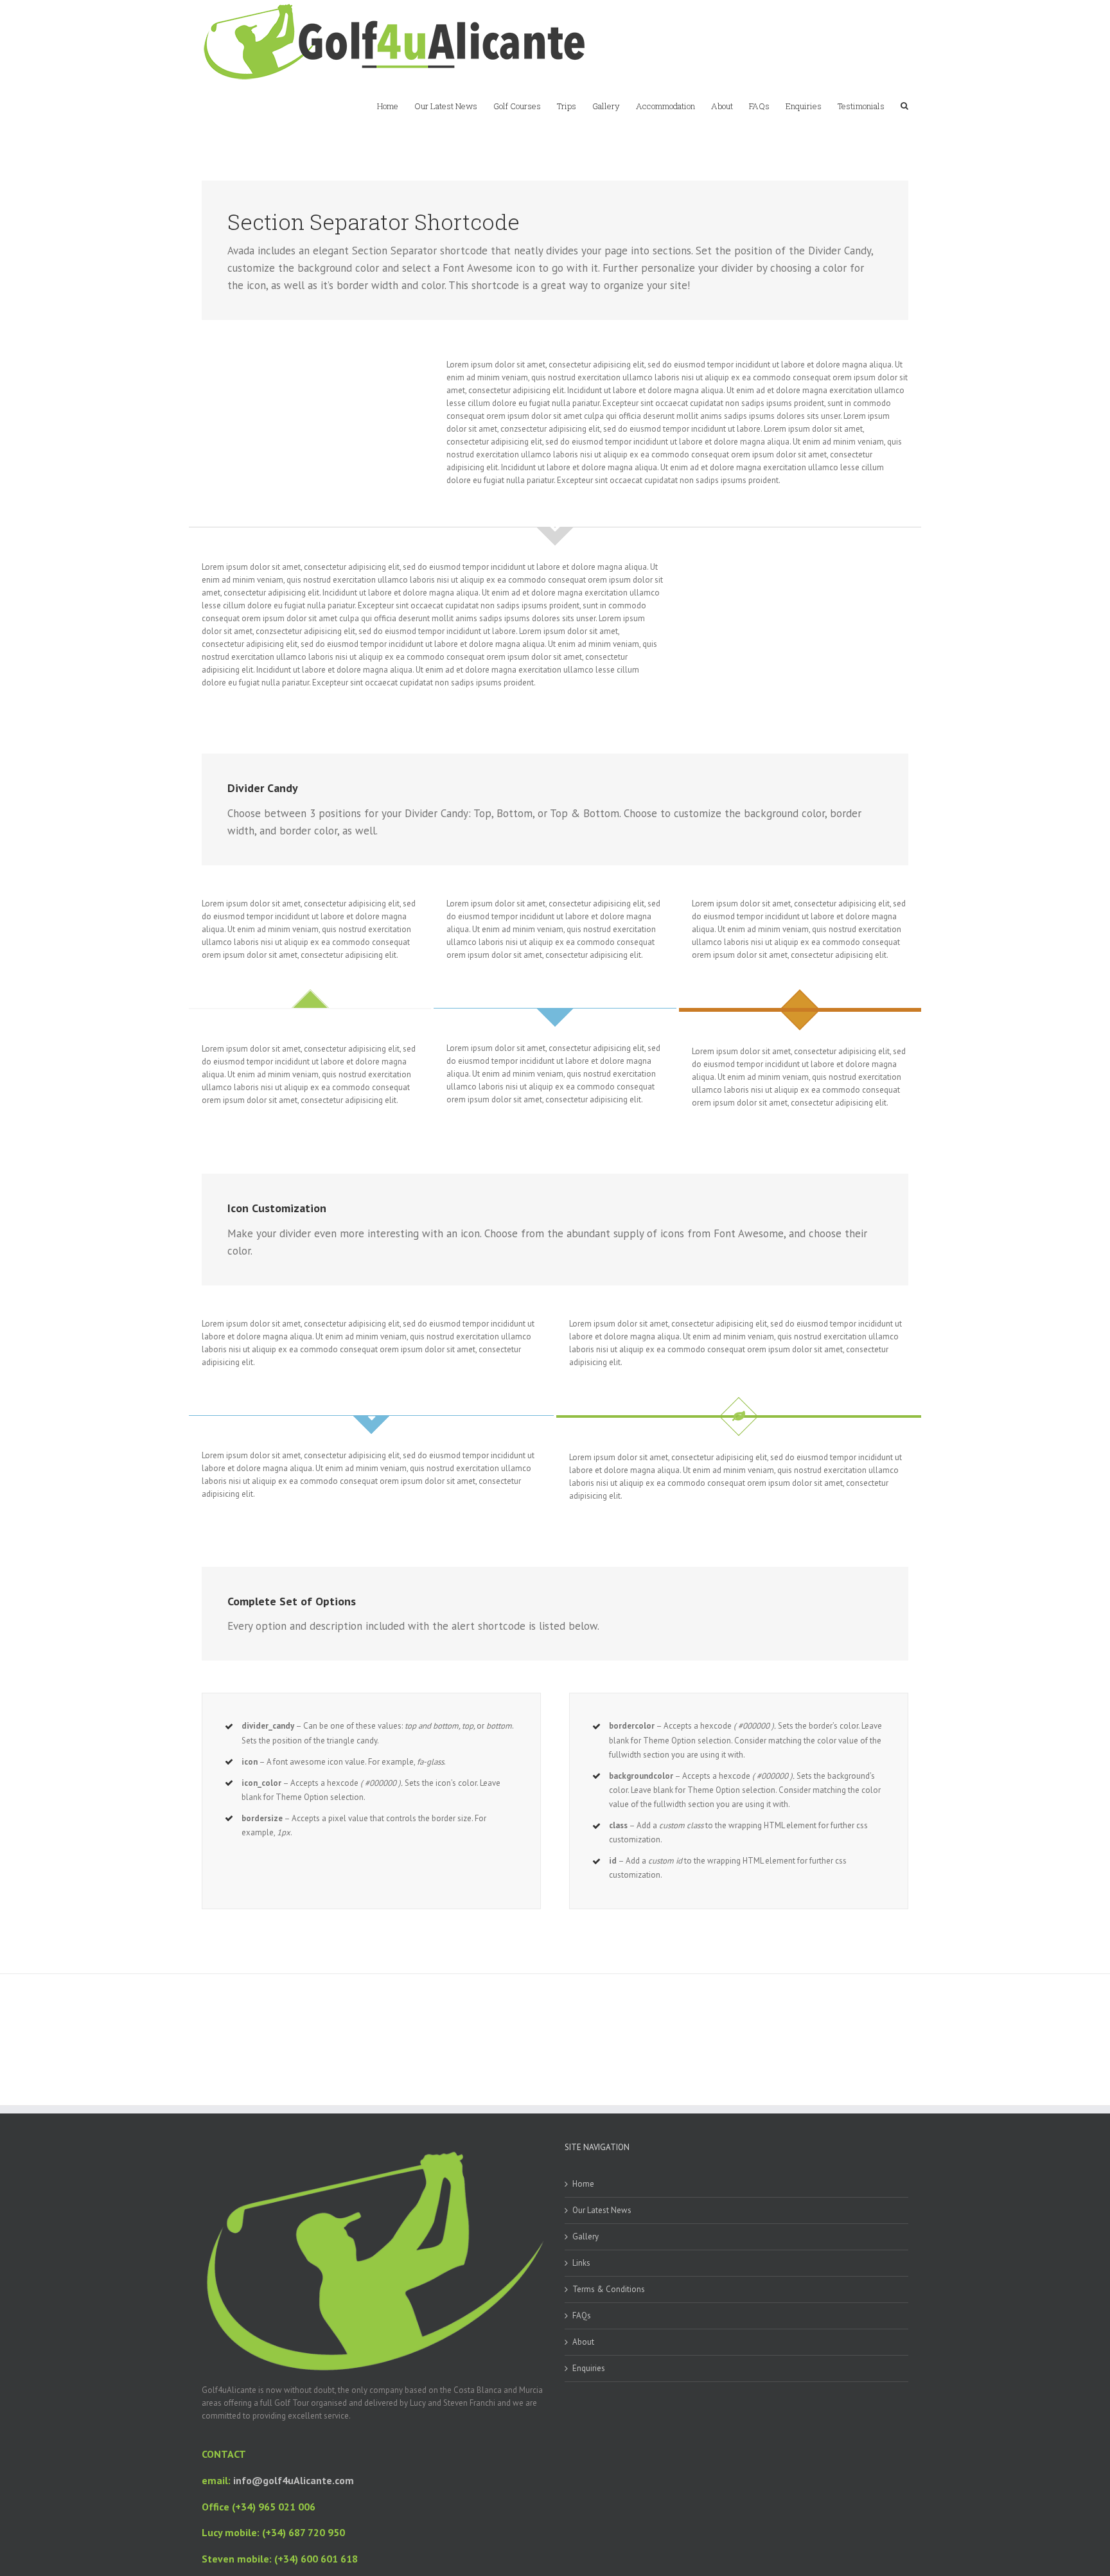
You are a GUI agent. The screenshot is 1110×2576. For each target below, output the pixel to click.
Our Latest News (602, 2210)
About (583, 2342)
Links (581, 2263)
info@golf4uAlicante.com (294, 2480)
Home (583, 2184)
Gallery (586, 2236)
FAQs (582, 2316)
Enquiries (589, 2368)
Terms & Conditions (609, 2289)
